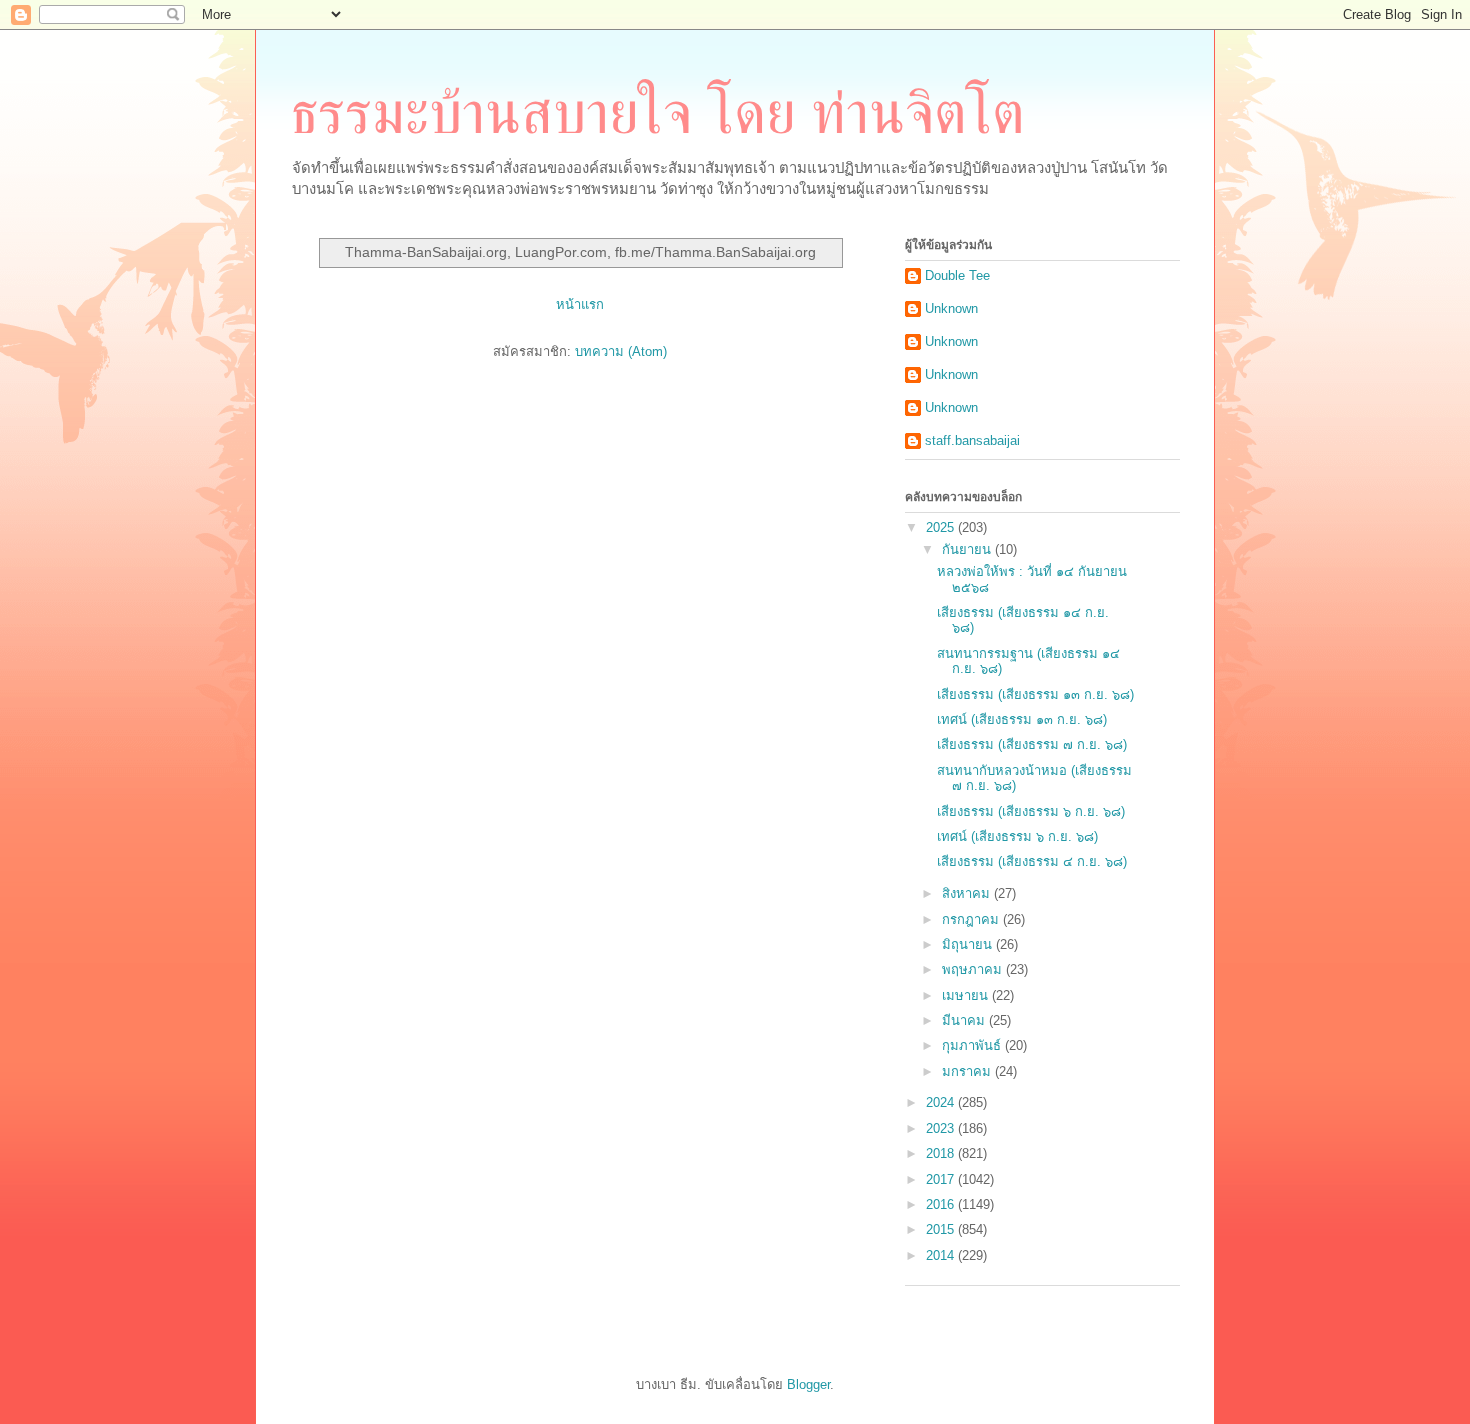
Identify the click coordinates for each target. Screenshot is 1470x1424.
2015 (942, 1229)
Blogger (808, 1384)
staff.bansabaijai (972, 440)
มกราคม (968, 1071)
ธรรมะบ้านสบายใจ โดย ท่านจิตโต (657, 113)
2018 (942, 1153)
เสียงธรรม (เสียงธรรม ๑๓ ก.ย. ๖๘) (1035, 694)
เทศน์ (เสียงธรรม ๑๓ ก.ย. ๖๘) (1022, 719)
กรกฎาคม (972, 919)
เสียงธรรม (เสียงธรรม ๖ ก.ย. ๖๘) (1031, 811)
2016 (942, 1204)
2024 (942, 1102)
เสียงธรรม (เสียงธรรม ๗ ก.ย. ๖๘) (1032, 744)
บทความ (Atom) (621, 351)
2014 (942, 1255)
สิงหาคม (968, 893)
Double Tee (957, 275)
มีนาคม (965, 1020)
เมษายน (967, 995)
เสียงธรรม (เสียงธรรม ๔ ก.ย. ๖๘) (1032, 861)
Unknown (951, 308)
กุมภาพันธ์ (973, 1045)
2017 (942, 1179)
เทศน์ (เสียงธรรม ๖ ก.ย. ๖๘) (1017, 836)
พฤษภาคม (974, 969)
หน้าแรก (580, 304)
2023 (942, 1128)
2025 (942, 527)
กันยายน (968, 549)
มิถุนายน (969, 944)
